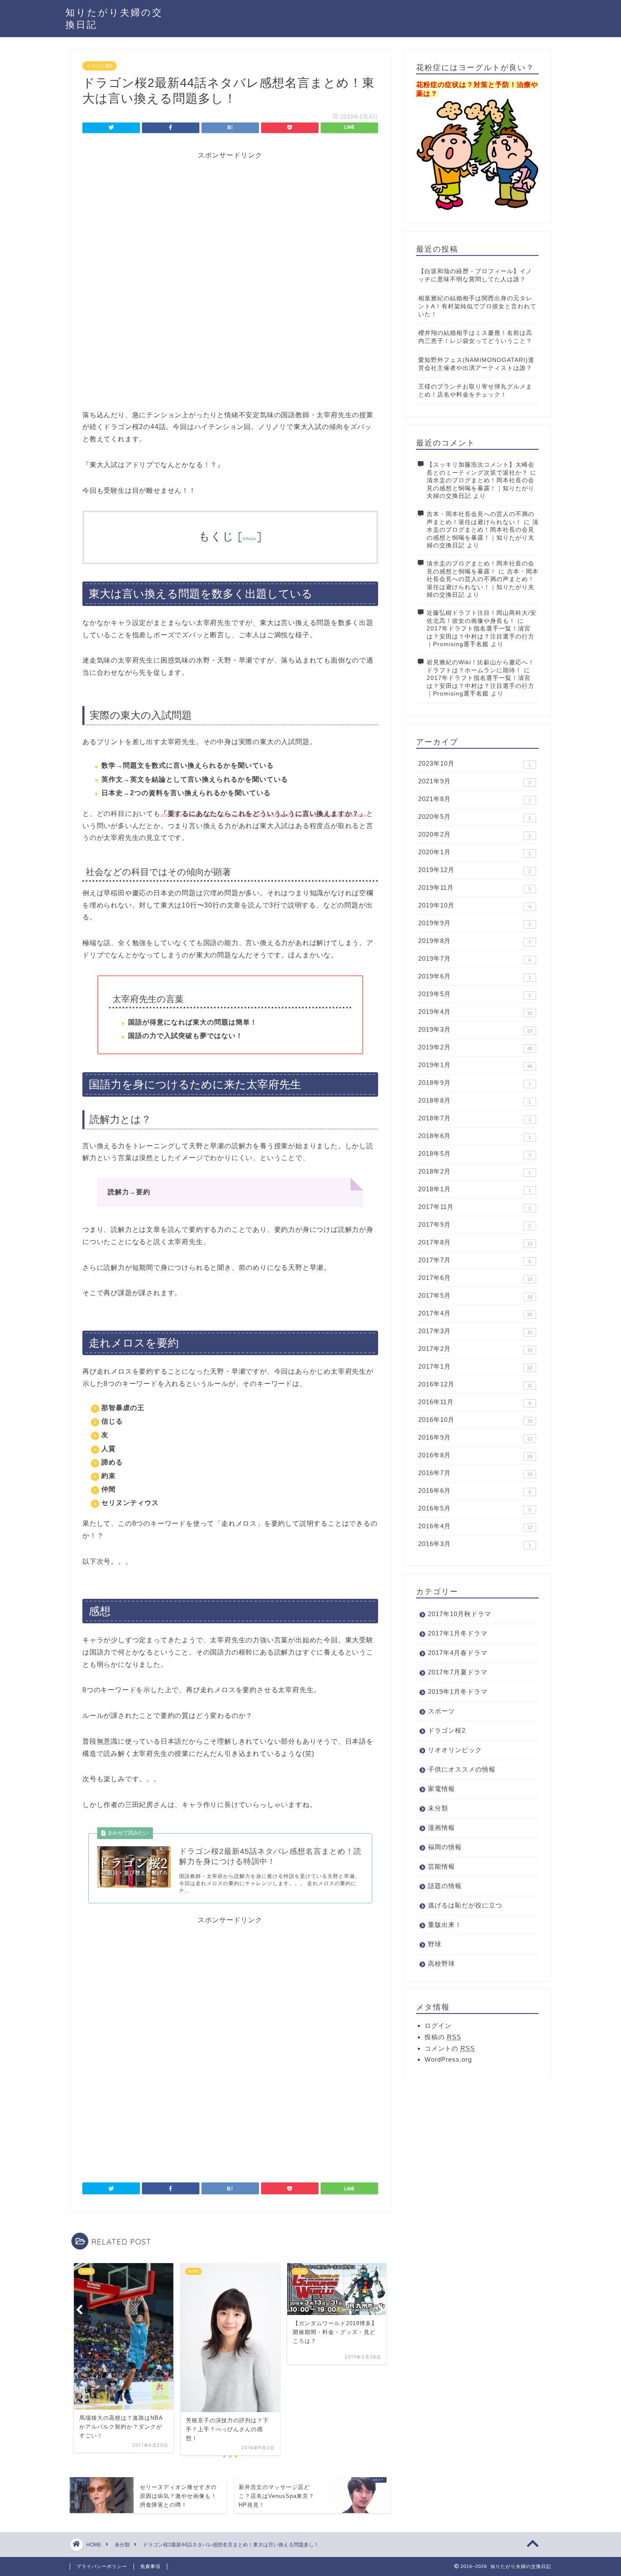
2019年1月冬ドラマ (458, 1692)
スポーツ (441, 1711)
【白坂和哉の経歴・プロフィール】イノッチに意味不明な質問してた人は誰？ (475, 275)
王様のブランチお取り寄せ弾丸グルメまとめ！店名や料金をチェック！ (475, 391)
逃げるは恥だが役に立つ (465, 1905)
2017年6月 (475, 1278)
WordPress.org (448, 2059)
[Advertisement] (230, 219)
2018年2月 (475, 1171)
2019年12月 (475, 870)
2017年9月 (475, 1225)
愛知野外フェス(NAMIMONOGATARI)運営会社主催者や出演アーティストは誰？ (476, 364)
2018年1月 (475, 1189)
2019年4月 (475, 1012)
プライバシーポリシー (102, 2566)
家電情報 (441, 1789)
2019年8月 (475, 941)
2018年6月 (475, 1136)
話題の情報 (445, 1886)
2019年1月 (475, 1065)
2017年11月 (475, 1207)
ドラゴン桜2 (99, 66)
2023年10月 (475, 764)
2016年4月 (475, 1526)
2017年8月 (475, 1242)
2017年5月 (475, 1296)
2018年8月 (475, 1101)
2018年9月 (475, 1083)
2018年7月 (475, 1118)
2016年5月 (475, 1508)
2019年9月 (475, 923)
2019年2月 (475, 1047)
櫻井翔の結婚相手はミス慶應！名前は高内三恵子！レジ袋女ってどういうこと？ (475, 337)
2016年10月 (475, 1420)
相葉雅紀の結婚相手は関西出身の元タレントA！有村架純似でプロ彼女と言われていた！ (477, 306)
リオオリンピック (455, 1750)
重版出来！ (445, 1925)
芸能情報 (441, 1866)
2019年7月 (475, 959)
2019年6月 (475, 976)
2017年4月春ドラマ (458, 1653)
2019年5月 (475, 994)
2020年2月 (475, 834)
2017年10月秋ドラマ (460, 1614)
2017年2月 (475, 1349)
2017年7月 (475, 1260)
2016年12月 (475, 1384)
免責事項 (150, 2566)
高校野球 (441, 1963)
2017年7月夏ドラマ (458, 1672)
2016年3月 (475, 1544)
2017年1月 (475, 1367)
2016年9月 (475, 1437)
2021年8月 (475, 799)
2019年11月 (475, 888)
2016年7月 (475, 1473)
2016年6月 (475, 1491)
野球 (435, 1944)
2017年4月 (475, 1313)
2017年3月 (475, 1331)
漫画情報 (441, 1827)
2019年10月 (475, 905)
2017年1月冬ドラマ (458, 1633)
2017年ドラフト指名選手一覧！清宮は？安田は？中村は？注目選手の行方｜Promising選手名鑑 (481, 636)
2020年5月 (475, 817)
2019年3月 (475, 1030)
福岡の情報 (445, 1847)
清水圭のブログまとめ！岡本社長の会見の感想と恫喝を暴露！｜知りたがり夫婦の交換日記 (481, 488)
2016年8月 (475, 1455)
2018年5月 (475, 1154)
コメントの (450, 2048)
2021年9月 (475, 781)
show (249, 538)
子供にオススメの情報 (462, 1769)
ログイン (438, 2026)
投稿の (443, 2037)
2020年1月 (475, 852)
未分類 (438, 1808)
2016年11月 (475, 1402)
